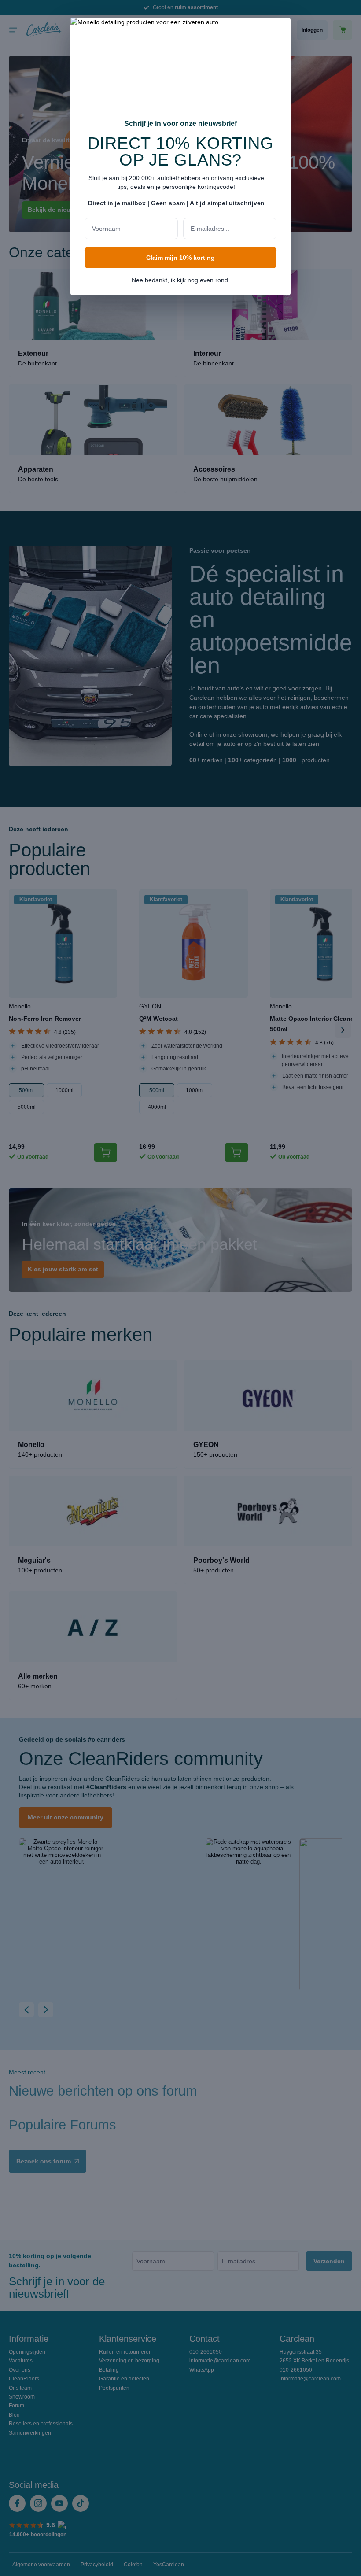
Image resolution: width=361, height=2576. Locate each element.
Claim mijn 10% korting (180, 258)
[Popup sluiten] (280, 30)
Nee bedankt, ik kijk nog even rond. (181, 280)
